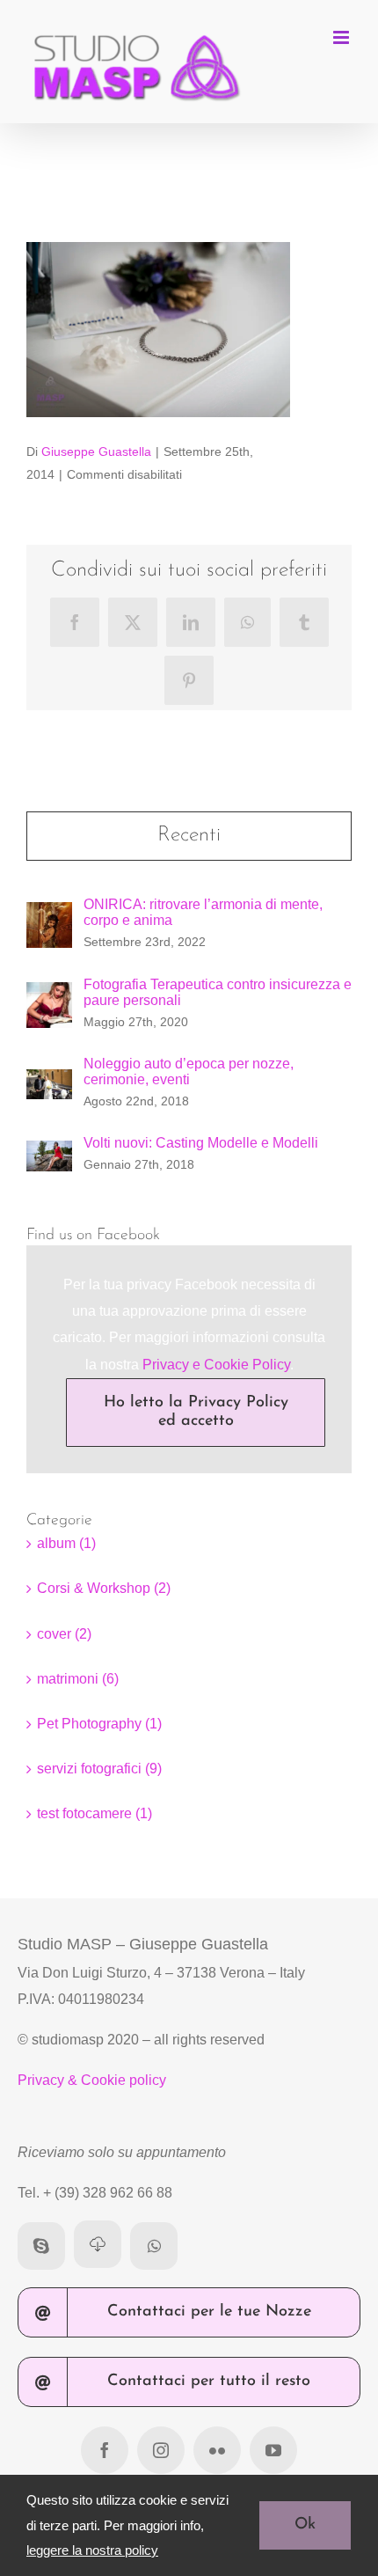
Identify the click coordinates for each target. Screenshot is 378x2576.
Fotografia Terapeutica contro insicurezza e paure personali (218, 992)
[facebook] (105, 2450)
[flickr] (217, 2450)
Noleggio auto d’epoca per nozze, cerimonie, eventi (189, 1071)
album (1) (66, 1543)
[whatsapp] (154, 2246)
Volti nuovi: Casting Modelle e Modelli (201, 1143)
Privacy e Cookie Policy (216, 1365)
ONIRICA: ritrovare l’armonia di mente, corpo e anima (203, 912)
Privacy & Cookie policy (92, 2080)
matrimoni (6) (78, 1679)
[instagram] (161, 2450)
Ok (305, 2525)
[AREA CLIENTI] (98, 2244)
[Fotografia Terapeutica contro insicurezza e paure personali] (49, 995)
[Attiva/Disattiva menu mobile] (342, 37)
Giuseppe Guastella (96, 451)
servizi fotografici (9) (99, 1769)
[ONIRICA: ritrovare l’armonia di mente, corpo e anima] (49, 915)
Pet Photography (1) (99, 1724)
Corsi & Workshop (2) (104, 1588)
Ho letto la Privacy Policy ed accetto (196, 1412)
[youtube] (273, 2450)
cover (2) (64, 1634)
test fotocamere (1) (94, 1813)
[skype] (41, 2246)
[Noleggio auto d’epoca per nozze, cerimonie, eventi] (49, 1082)
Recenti (189, 835)
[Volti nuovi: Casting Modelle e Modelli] (49, 1153)
